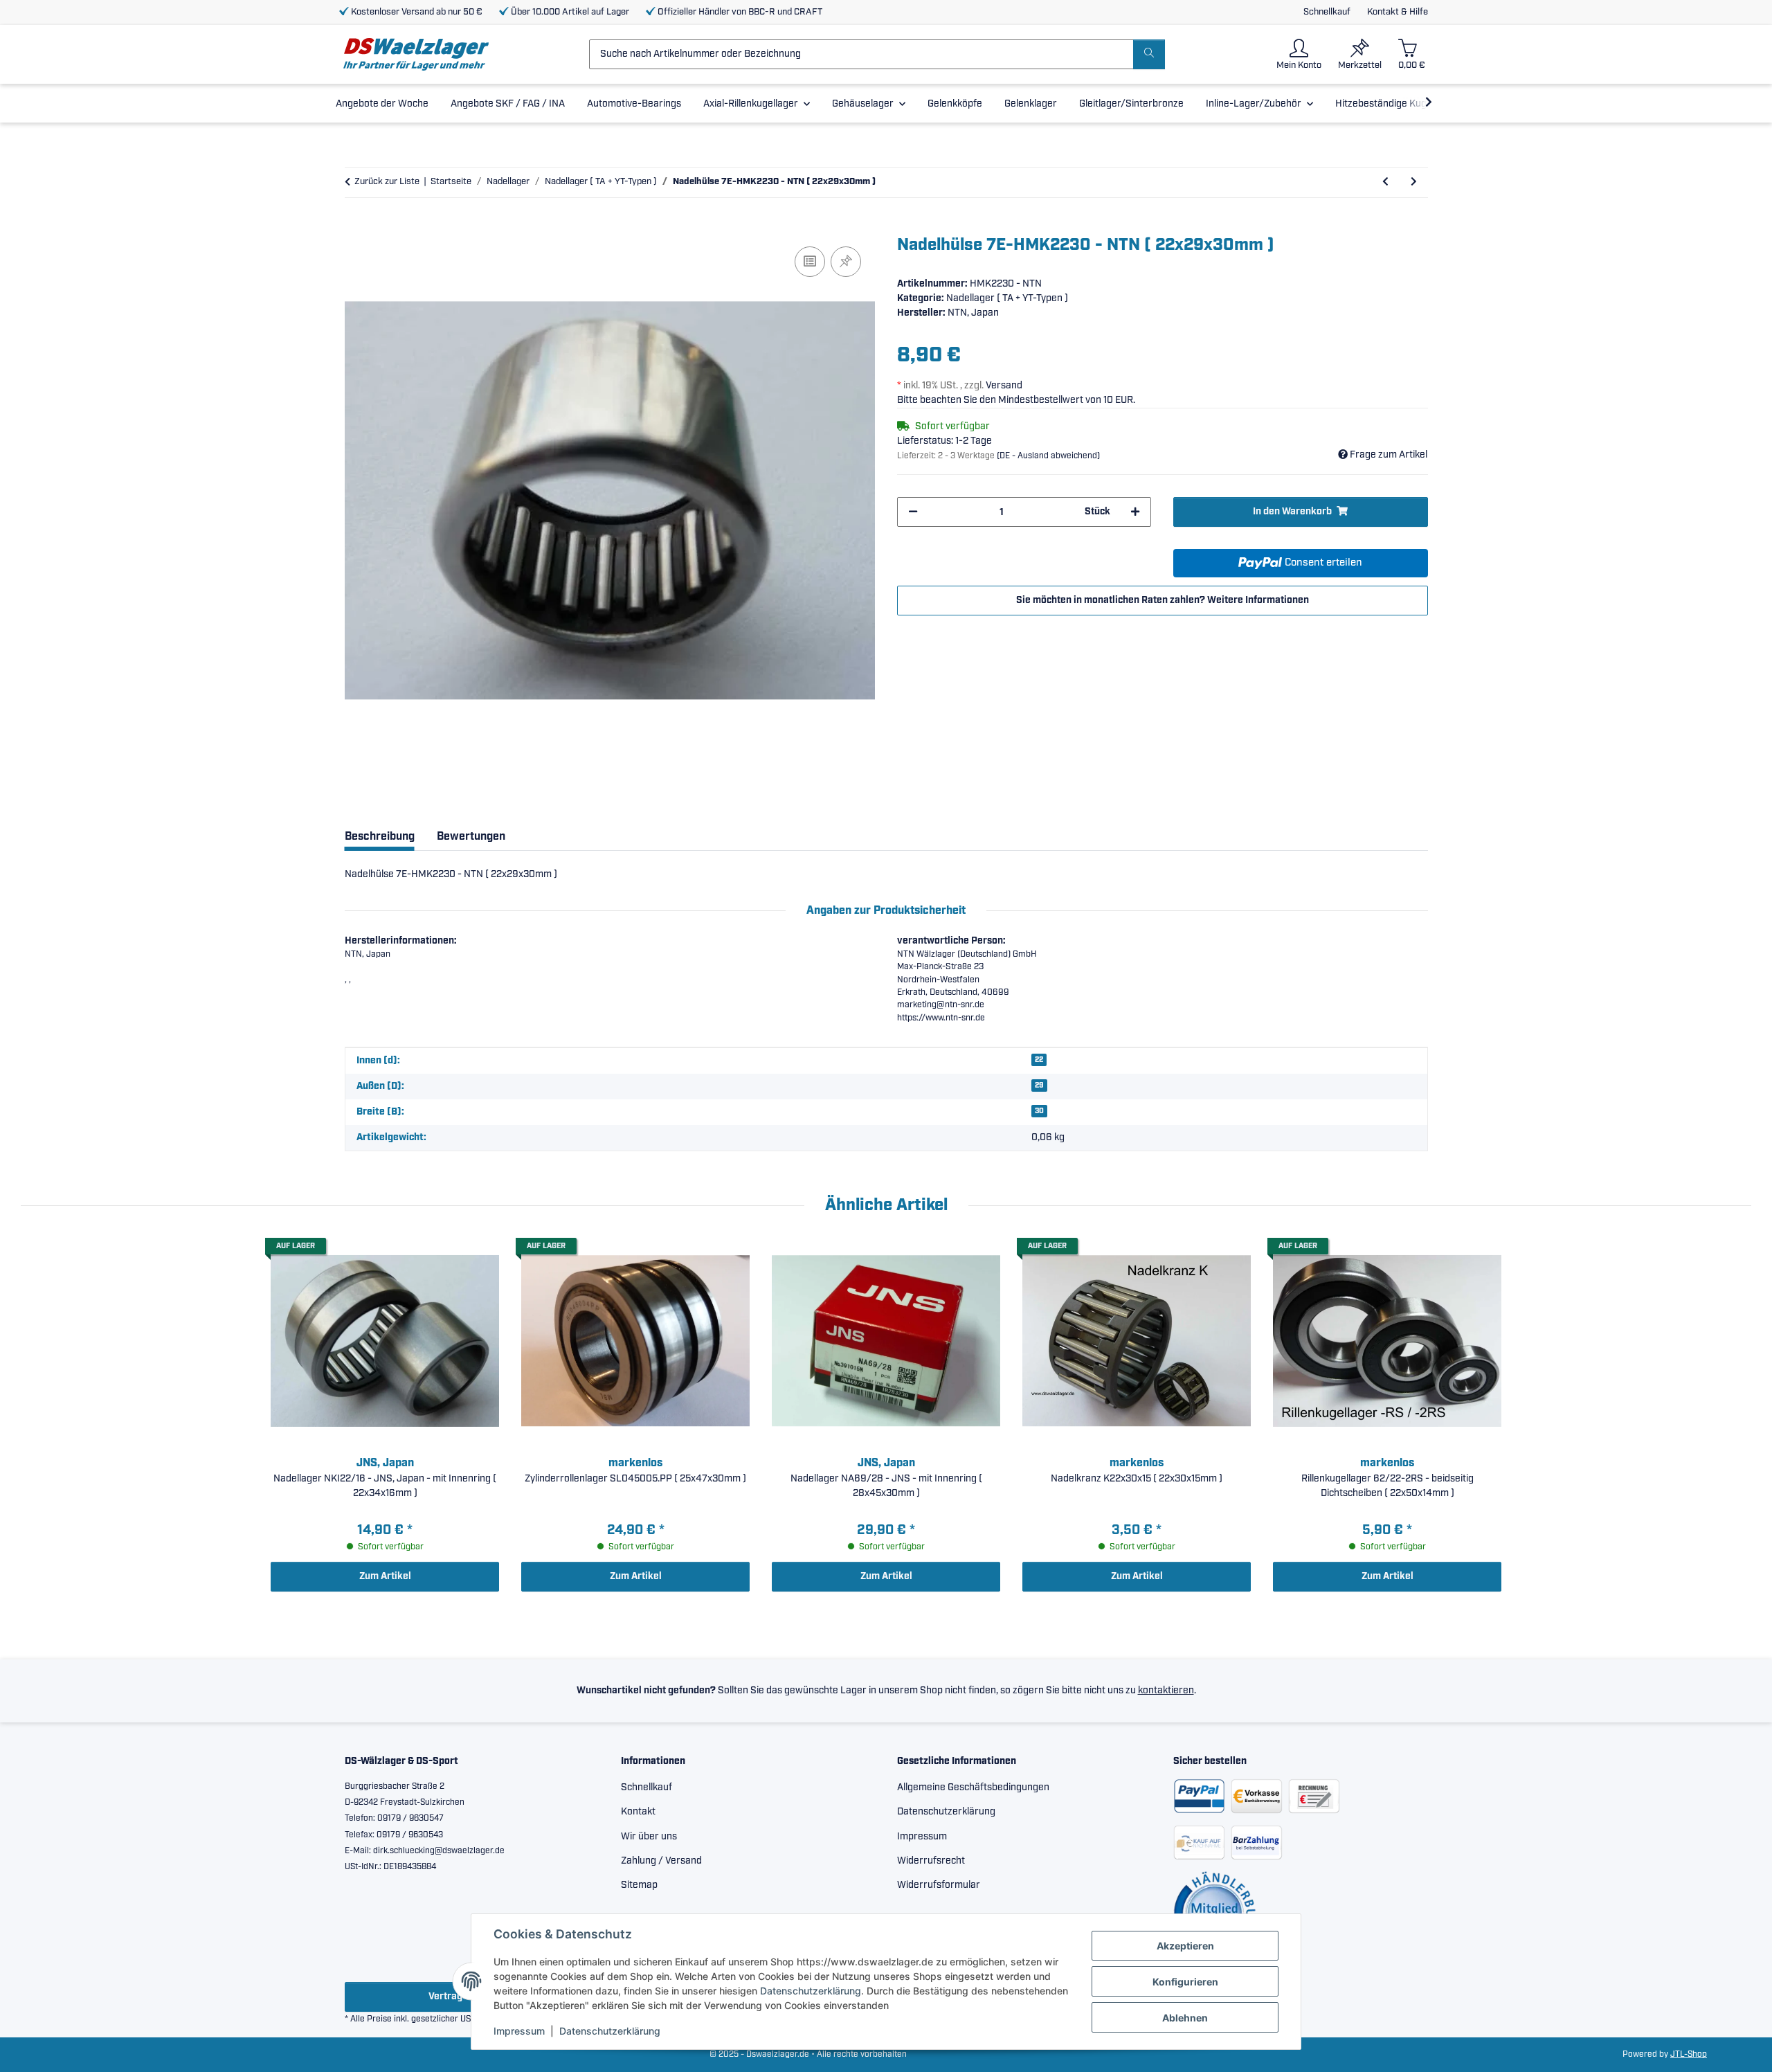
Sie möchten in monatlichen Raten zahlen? (1163, 600)
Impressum (519, 2031)
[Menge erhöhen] (1135, 512)
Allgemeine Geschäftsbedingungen (973, 1787)
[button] (1299, 54)
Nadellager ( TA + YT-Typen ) (1007, 298)
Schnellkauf (1327, 12)
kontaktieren (1166, 1691)
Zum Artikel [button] (385, 1576)
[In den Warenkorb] (356, 228)
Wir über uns (649, 1837)
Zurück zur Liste (387, 182)
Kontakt (638, 1812)
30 (1039, 1111)
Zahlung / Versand (661, 1861)
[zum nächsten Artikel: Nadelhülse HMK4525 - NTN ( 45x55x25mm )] (1414, 182)
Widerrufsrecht (931, 1861)
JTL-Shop (1689, 2054)
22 (1039, 1060)
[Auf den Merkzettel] (846, 262)
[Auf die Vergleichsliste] (810, 262)
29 (1039, 1085)
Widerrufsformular (939, 1885)
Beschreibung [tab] (380, 837)
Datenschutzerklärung (811, 1991)
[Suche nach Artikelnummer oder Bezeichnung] (1149, 54)
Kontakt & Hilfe (1398, 12)
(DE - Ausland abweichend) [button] (1048, 456)
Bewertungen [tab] (471, 837)
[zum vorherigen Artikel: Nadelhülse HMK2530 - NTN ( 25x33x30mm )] (1385, 182)
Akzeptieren (1185, 1946)
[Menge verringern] (913, 512)
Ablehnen (1185, 2018)
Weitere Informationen (1258, 600)
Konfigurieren (1185, 1982)
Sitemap (639, 1885)
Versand (1004, 386)
